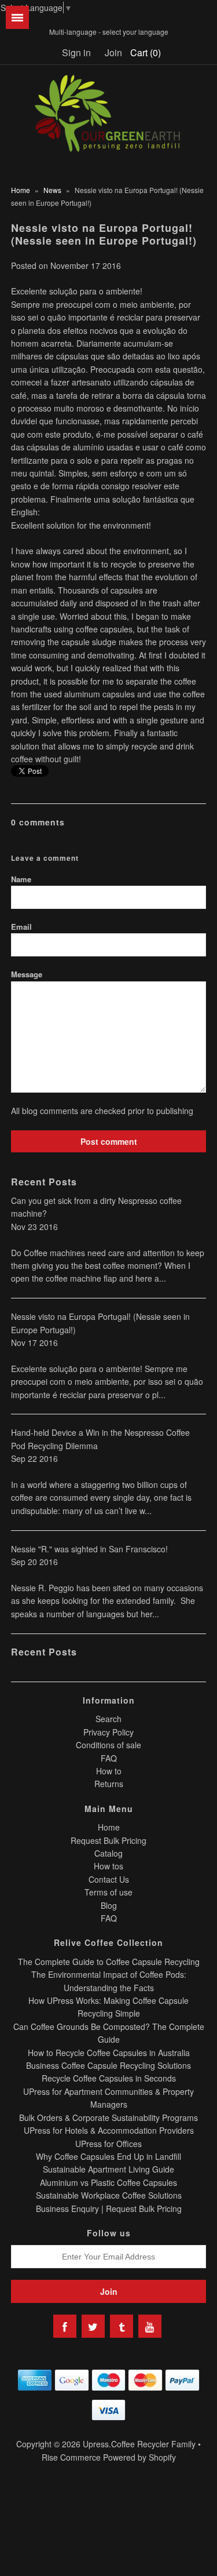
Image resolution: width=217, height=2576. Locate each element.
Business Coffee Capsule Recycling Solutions (108, 2065)
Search (108, 1719)
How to (109, 1771)
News (52, 190)
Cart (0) (146, 52)
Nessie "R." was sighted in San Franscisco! (89, 1549)
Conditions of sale (108, 1745)
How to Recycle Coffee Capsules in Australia (109, 2053)
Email (21, 927)
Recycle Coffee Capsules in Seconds (109, 2078)
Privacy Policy (108, 1732)
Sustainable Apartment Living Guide (108, 2169)
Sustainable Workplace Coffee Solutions (109, 2195)
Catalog (108, 1853)
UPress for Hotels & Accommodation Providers (109, 2130)
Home (21, 190)
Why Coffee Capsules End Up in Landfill (108, 2156)
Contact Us (109, 1879)
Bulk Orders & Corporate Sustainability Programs (108, 2117)
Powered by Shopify (139, 2457)
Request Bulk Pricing (108, 1840)
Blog (109, 1905)
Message (27, 974)
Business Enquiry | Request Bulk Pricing (109, 2208)
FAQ (109, 1758)
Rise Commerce (71, 2457)
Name (21, 879)
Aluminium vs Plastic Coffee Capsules (108, 2182)
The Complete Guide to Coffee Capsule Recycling (109, 1962)
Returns (109, 1784)
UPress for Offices (108, 2144)
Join (113, 52)
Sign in (76, 52)
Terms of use (108, 1892)
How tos (108, 1866)
